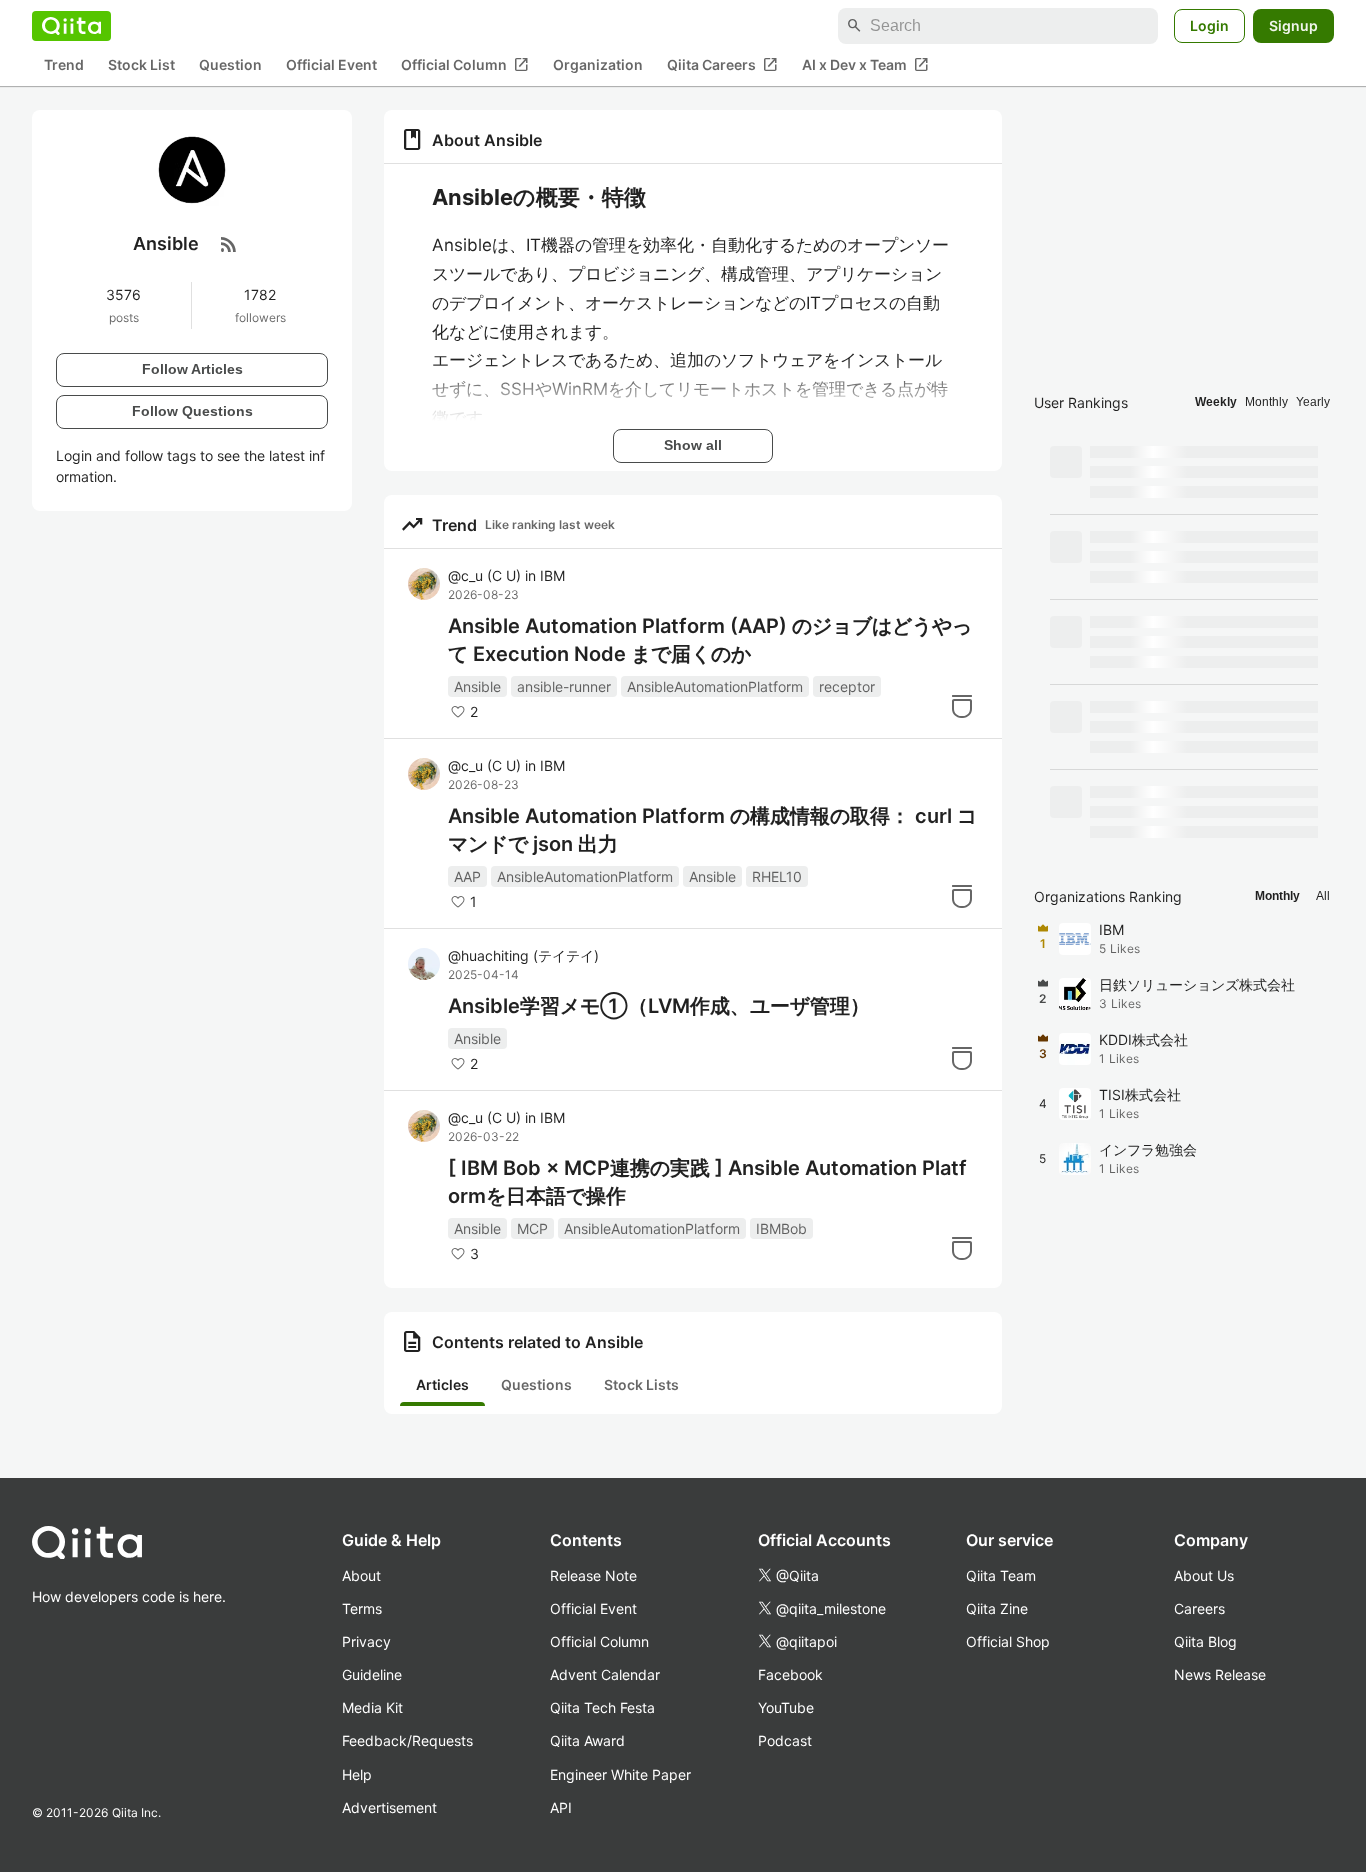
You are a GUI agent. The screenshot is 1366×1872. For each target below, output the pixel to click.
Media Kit (372, 1707)
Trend (64, 65)
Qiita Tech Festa (602, 1707)
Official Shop (1008, 1641)
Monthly (1266, 402)
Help (357, 1774)
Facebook (790, 1674)
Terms (362, 1608)
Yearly (1313, 402)
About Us (1204, 1575)
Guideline (372, 1674)
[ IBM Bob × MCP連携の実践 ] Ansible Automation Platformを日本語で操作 (707, 1182)
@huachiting (523, 955)
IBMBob (781, 1228)
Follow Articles (192, 369)
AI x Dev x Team (865, 65)
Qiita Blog (1205, 1641)
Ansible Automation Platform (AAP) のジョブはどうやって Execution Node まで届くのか (710, 640)
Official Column (465, 65)
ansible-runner (564, 686)
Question (230, 65)
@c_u (484, 575)
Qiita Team (1001, 1575)
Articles (442, 1384)
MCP (532, 1228)
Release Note (593, 1575)
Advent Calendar (605, 1674)
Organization (598, 65)
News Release (1220, 1674)
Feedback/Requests (407, 1740)
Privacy (366, 1641)
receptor (847, 686)
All (1323, 896)
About (361, 1575)
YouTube (786, 1707)
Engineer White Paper (620, 1774)
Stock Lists (641, 1384)
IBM (552, 575)
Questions (536, 1384)
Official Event (331, 65)
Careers (1199, 1608)
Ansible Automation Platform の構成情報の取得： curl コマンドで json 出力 (712, 830)
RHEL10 (777, 876)
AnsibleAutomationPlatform (715, 686)
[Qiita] (71, 26)
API (561, 1807)
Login (1209, 25)
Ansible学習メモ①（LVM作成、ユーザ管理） (659, 1006)
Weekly (1216, 402)
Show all (693, 445)
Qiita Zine (997, 1608)
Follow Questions (192, 411)
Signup (1293, 25)
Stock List (141, 65)
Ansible (477, 686)
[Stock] (962, 706)
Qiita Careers (722, 65)
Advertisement (389, 1807)
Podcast (785, 1740)
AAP (467, 876)
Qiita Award (587, 1740)
